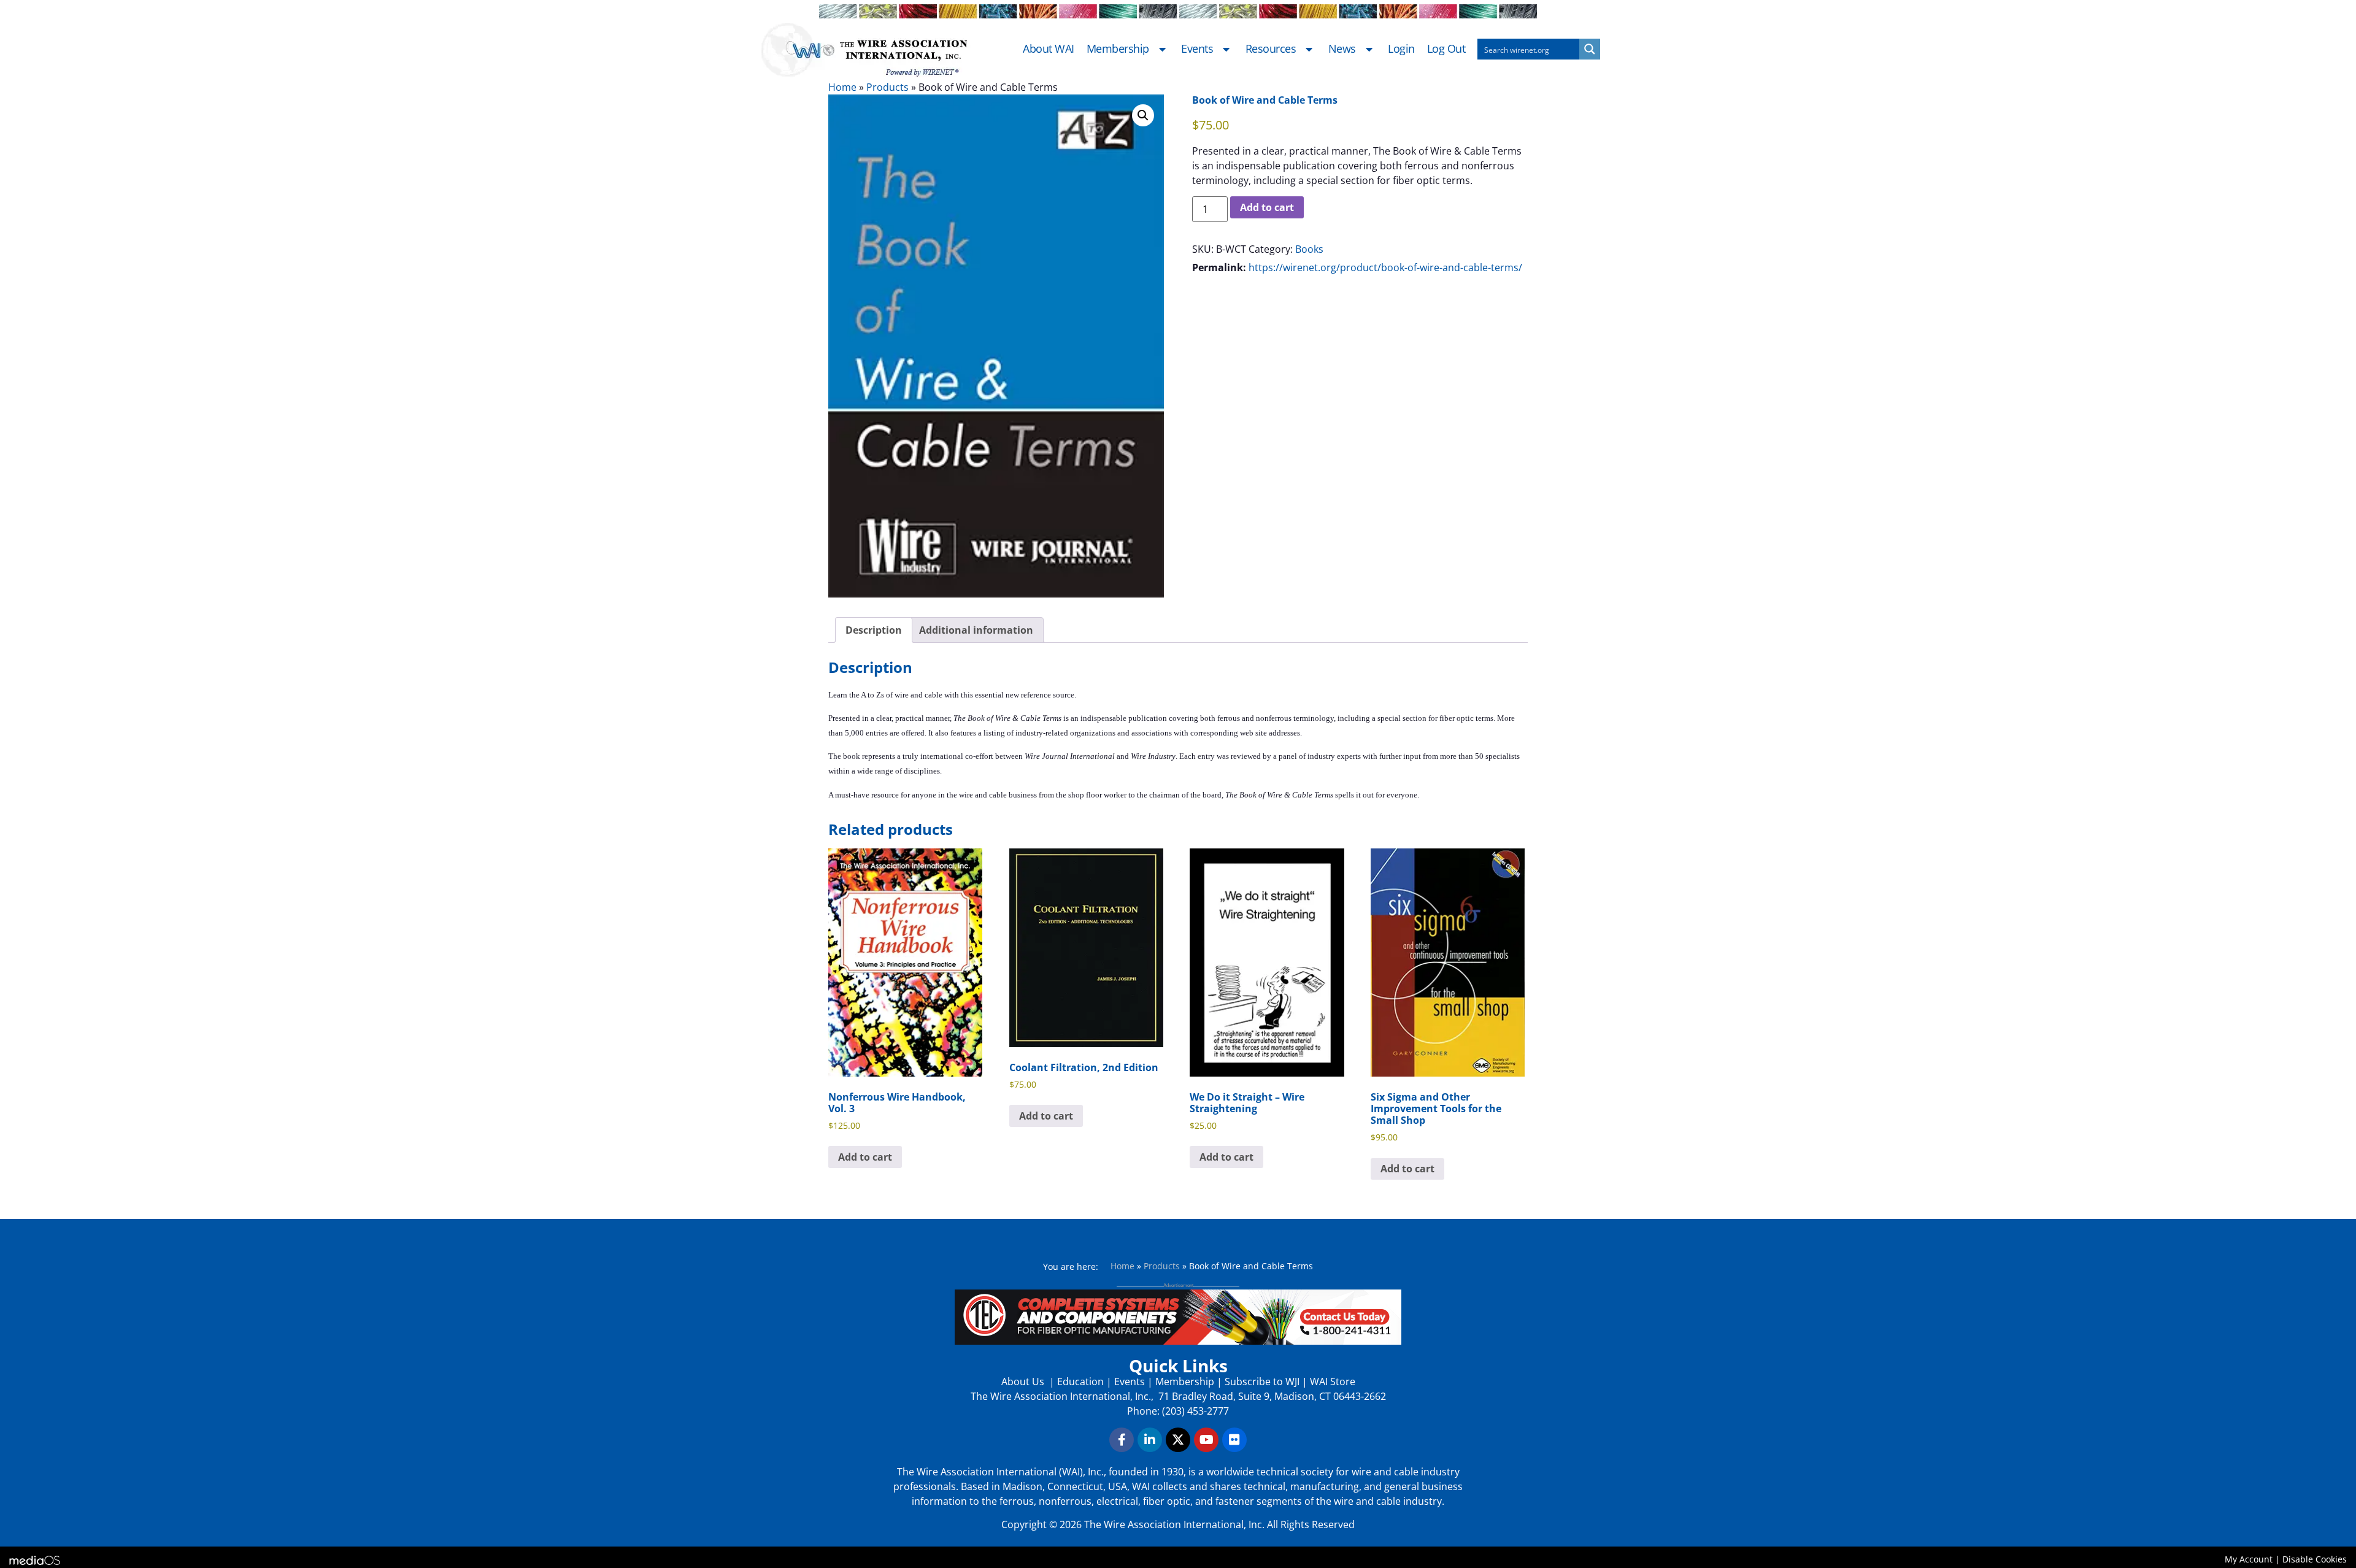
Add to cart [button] (865, 1157)
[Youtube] (1206, 1440)
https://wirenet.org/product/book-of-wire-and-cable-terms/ (1385, 267)
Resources (1271, 49)
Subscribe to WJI (1261, 1382)
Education (1080, 1382)
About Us (1024, 1382)
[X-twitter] (1178, 1440)
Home (842, 87)
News (1342, 49)
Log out (1446, 49)
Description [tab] (874, 630)
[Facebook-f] (1122, 1440)
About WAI (1049, 49)
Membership (1118, 49)
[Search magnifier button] (1590, 49)
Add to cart (1267, 207)
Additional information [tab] (976, 630)
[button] (1143, 115)
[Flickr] (1234, 1440)
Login (1401, 49)
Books (1309, 249)
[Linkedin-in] (1150, 1440)
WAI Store (1331, 1382)
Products (887, 87)
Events (1197, 49)
